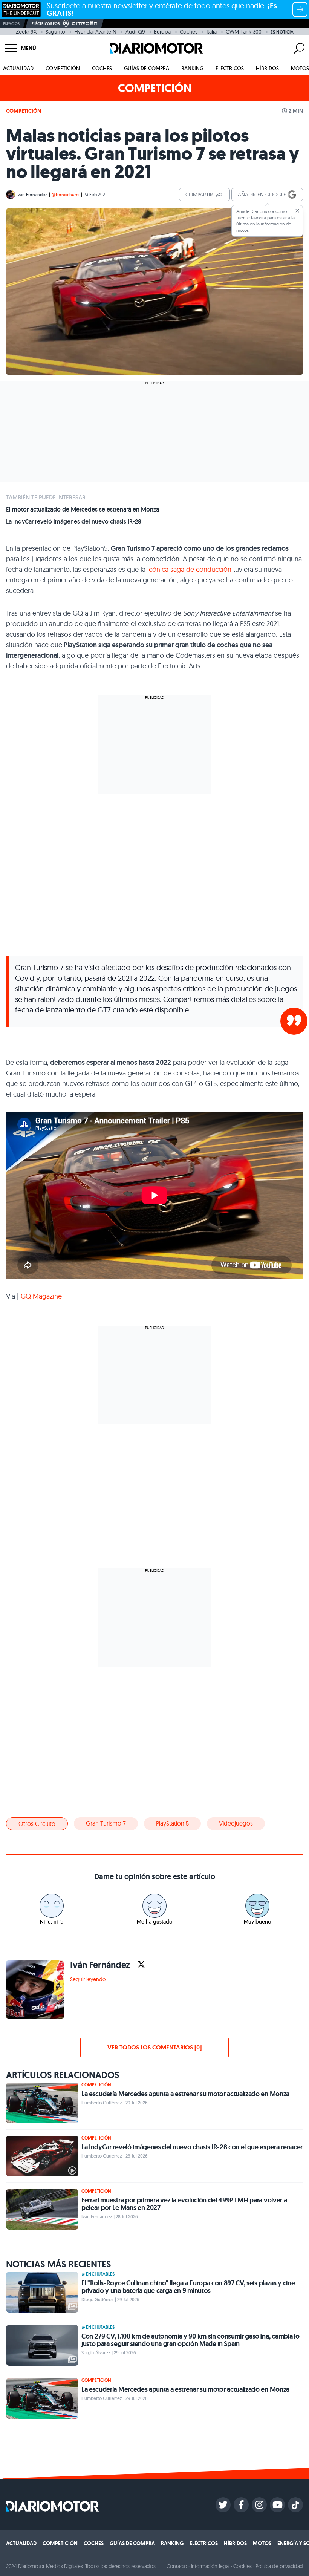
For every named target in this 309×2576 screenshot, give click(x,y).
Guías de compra (147, 68)
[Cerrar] (297, 211)
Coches (189, 32)
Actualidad (18, 68)
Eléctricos (230, 68)
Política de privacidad (279, 2566)
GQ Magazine (41, 1296)
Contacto (177, 2566)
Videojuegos (236, 1823)
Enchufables (100, 2274)
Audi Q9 (135, 32)
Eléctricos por (46, 24)
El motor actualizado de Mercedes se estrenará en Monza (83, 510)
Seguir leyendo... (90, 1979)
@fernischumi (66, 194)
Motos (300, 68)
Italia (212, 32)
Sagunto (55, 32)
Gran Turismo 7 (106, 1823)
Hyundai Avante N (95, 32)
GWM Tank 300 (244, 32)
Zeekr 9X (26, 32)
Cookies (242, 2566)
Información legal (210, 2566)
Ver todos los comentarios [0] (154, 2047)
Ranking (192, 68)
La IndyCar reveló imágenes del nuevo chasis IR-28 (74, 522)
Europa (162, 32)
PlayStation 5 (172, 1823)
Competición (63, 68)
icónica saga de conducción (188, 569)
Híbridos (267, 68)
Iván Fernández (32, 194)
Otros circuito (37, 1824)
